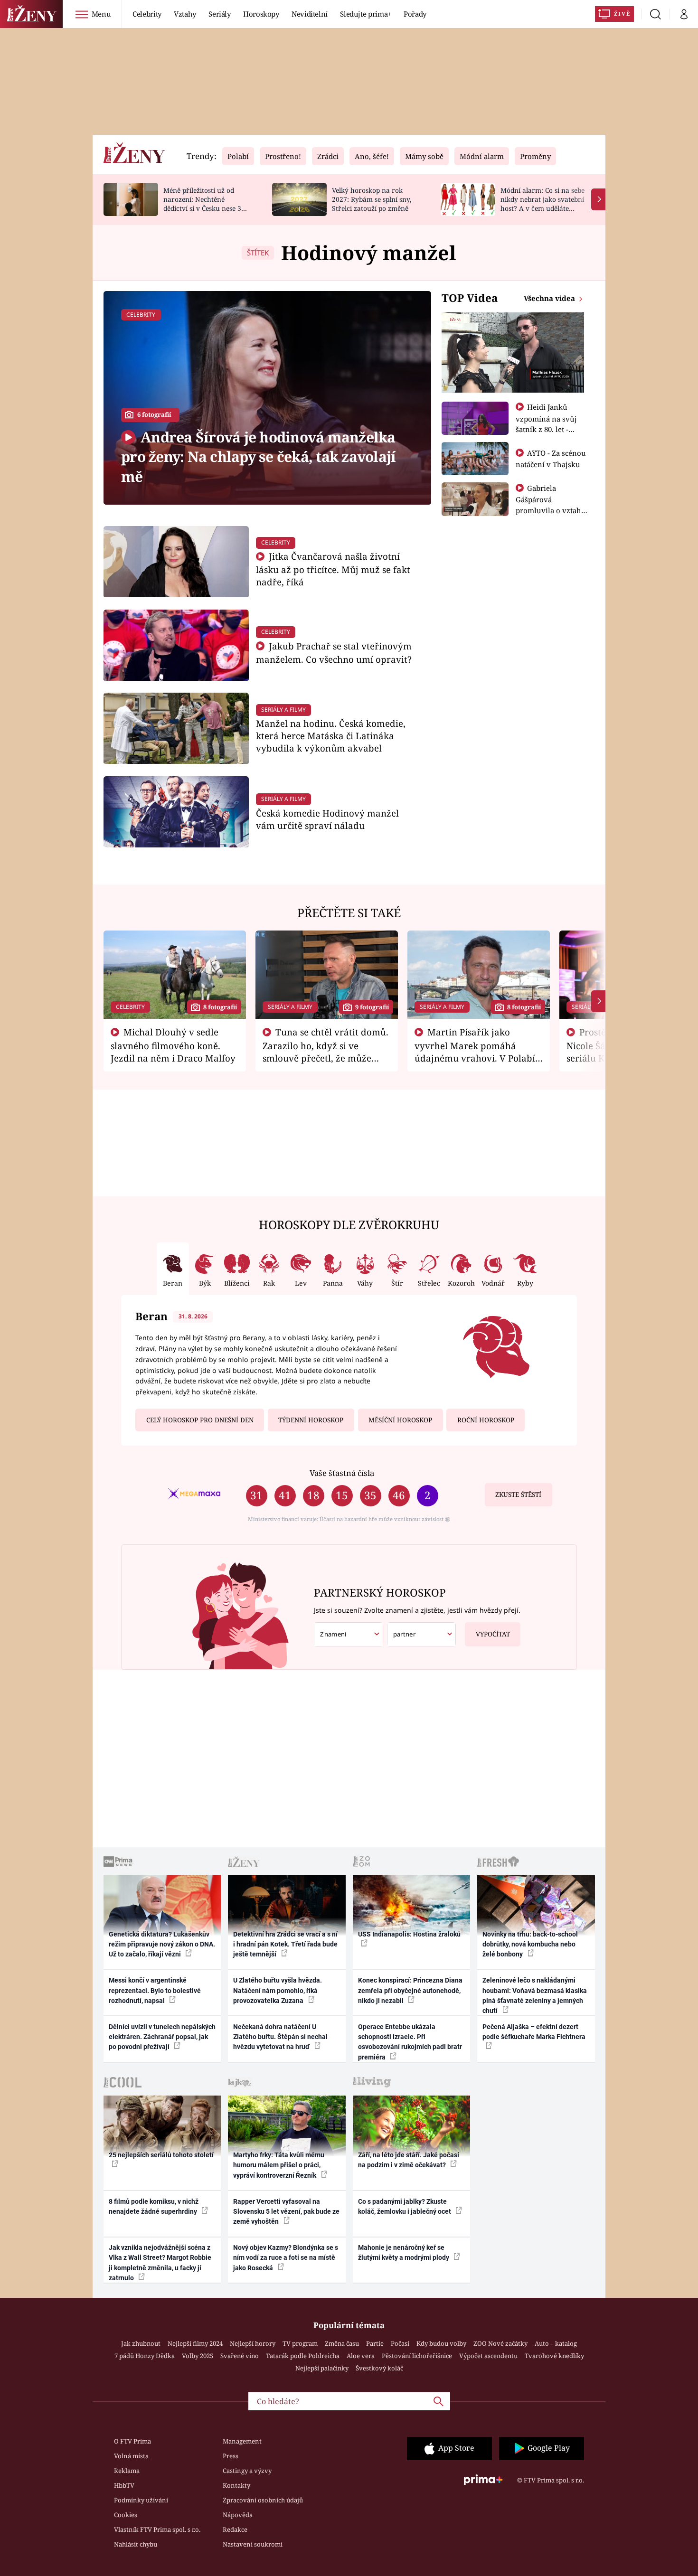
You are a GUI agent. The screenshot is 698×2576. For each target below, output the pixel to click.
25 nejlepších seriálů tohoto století (161, 2155)
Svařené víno (240, 2356)
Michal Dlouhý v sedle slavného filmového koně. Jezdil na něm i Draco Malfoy (173, 1045)
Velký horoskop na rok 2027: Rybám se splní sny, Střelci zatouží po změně (372, 199)
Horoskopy (261, 14)
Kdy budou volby (441, 2343)
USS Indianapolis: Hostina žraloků (409, 1934)
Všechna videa (550, 298)
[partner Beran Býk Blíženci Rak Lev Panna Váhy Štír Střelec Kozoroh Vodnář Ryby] (422, 1634)
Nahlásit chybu (136, 2544)
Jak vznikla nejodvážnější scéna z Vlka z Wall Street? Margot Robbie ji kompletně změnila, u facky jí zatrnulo (160, 2263)
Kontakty (236, 2485)
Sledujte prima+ (366, 14)
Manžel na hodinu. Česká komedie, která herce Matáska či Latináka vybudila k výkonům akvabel (331, 736)
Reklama (127, 2471)
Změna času (342, 2343)
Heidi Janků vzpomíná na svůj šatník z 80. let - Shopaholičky (546, 423)
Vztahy (185, 14)
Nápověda (238, 2515)
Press (231, 2456)
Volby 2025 (198, 2356)
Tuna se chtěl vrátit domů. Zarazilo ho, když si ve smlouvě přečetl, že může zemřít (326, 1051)
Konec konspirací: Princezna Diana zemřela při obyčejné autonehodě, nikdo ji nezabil (410, 1990)
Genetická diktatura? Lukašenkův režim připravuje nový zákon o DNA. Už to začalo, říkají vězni (162, 1944)
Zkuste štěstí (518, 1495)
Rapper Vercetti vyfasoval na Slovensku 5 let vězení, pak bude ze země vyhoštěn (286, 2212)
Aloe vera (361, 2356)
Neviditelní (310, 14)
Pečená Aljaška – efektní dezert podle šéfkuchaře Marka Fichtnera (534, 2032)
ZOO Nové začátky (500, 2343)
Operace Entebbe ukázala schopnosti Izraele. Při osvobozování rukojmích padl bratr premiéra (410, 2042)
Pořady (415, 14)
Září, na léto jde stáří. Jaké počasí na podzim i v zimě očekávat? (409, 2160)
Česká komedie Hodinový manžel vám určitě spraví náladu (327, 819)
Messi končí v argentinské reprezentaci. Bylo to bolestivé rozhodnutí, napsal (155, 1990)
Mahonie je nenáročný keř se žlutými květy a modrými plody (404, 2252)
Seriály (220, 14)
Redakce (235, 2529)
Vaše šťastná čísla (342, 1473)
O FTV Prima (132, 2441)
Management (242, 2441)
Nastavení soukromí (253, 2544)
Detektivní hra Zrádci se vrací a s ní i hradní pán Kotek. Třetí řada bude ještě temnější (285, 1944)
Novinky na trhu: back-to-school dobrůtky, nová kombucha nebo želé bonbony (530, 1944)
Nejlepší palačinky (322, 2368)
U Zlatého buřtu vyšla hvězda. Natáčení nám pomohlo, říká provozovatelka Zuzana (278, 1990)
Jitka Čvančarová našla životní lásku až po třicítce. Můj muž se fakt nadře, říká (333, 569)
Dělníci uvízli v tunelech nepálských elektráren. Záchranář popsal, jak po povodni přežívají (162, 2037)
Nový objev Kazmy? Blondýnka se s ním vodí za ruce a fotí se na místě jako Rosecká (286, 2258)
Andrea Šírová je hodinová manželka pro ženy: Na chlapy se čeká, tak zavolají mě (258, 457)
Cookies (126, 2515)
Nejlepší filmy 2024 (195, 2343)
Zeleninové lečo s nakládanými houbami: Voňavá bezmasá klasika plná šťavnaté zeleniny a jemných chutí (535, 1995)
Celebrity (147, 14)
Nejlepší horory (253, 2343)
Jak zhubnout (141, 2343)
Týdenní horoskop (311, 1420)
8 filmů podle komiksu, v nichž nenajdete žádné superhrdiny (154, 2206)
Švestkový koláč (379, 2368)
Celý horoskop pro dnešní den (200, 1420)
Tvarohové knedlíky (554, 2356)
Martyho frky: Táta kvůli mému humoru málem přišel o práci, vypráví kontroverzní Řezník (279, 2165)
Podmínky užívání (141, 2500)
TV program (300, 2343)
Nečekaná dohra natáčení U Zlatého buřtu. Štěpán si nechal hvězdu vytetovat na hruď (280, 2037)
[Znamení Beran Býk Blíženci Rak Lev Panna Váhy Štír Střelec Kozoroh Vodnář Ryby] (349, 1634)
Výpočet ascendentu (488, 2356)
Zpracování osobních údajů (263, 2500)
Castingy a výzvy (247, 2471)
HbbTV (124, 2485)
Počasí (400, 2343)
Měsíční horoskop (400, 1420)
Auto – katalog (556, 2343)
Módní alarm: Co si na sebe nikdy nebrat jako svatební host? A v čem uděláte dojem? (542, 203)
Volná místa (131, 2456)
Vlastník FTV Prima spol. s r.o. (157, 2529)
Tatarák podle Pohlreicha (303, 2356)
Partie (375, 2343)
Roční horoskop (486, 1420)
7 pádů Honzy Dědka (145, 2356)
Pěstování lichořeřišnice (417, 2356)
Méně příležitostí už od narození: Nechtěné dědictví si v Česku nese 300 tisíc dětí (206, 203)
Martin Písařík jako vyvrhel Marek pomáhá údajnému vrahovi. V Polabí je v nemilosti (475, 1051)
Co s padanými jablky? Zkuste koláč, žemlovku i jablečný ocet (405, 2206)
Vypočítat (493, 1634)
